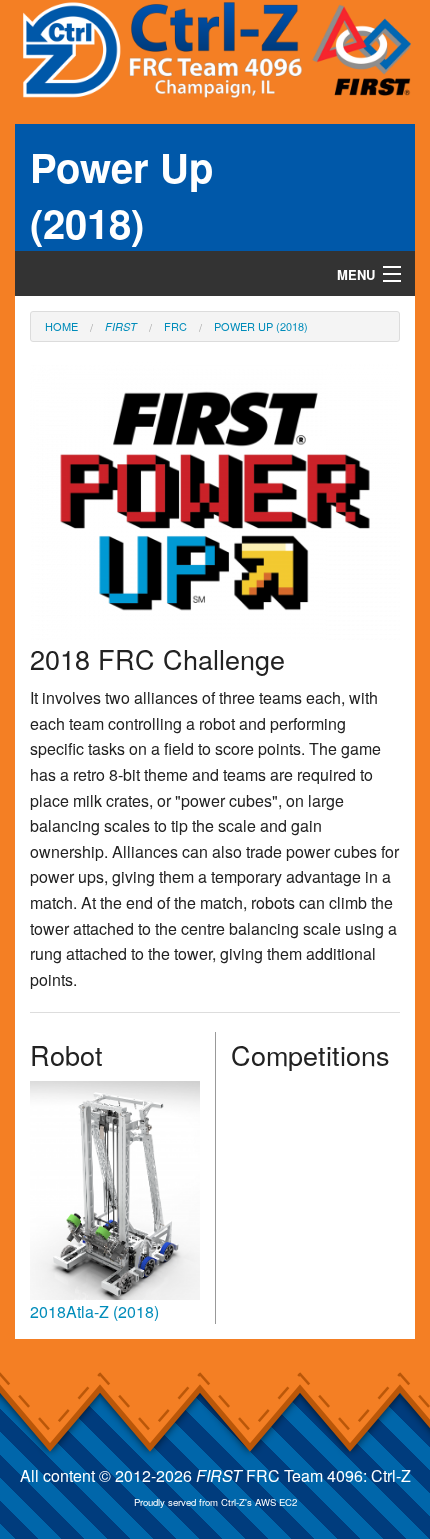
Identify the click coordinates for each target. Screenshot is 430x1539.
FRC (175, 326)
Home (61, 326)
